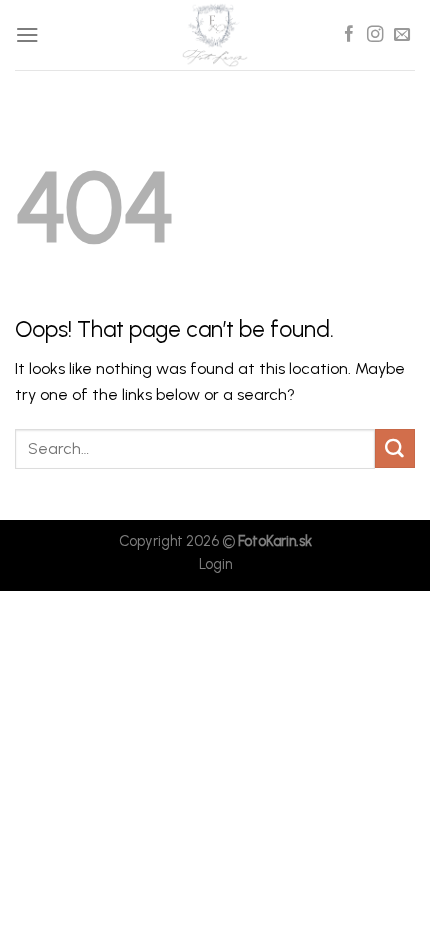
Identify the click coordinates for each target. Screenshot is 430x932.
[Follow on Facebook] (349, 35)
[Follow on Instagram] (375, 35)
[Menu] (27, 34)
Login (215, 564)
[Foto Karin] (215, 35)
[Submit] (395, 449)
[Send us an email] (402, 35)
